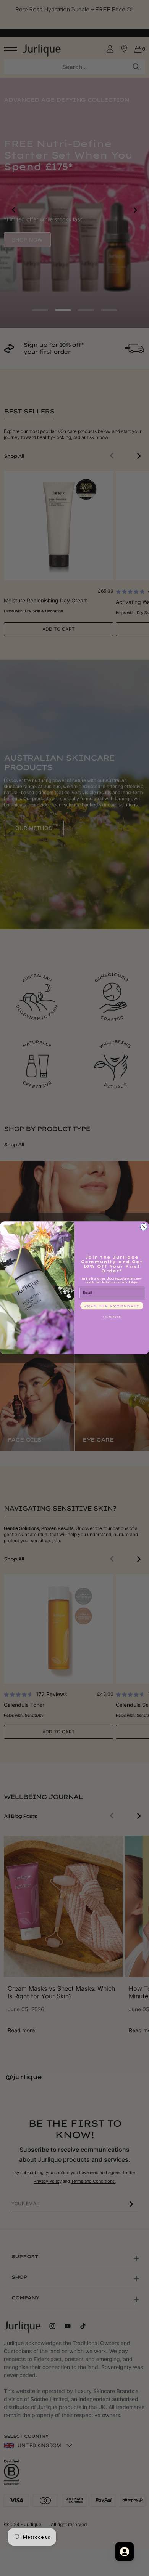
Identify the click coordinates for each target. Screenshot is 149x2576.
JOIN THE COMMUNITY (112, 1306)
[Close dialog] (144, 1227)
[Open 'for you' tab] (125, 2552)
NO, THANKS (112, 1317)
